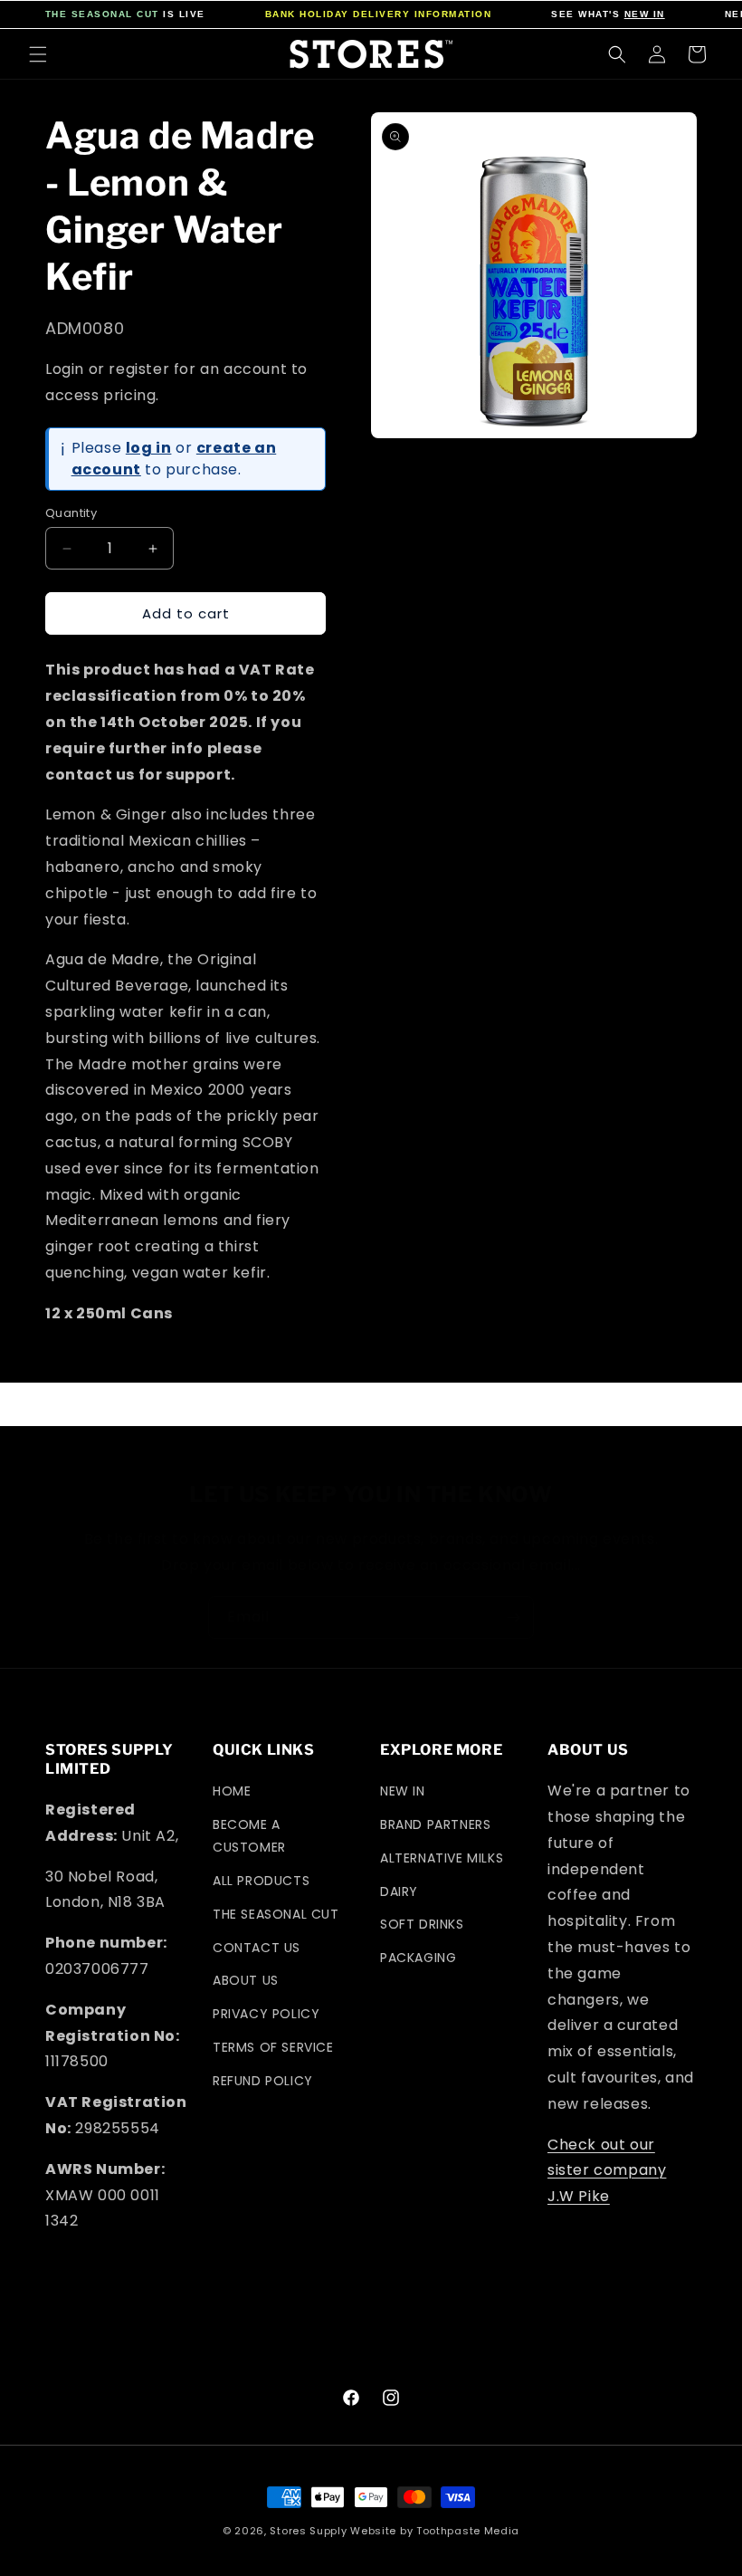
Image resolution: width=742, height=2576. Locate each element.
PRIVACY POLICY (266, 2014)
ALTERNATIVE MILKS (442, 1858)
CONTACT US (257, 1948)
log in (149, 448)
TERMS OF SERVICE (273, 2047)
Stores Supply (308, 2531)
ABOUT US (246, 1980)
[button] (38, 54)
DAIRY (399, 1891)
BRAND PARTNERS (435, 1824)
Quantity (71, 513)
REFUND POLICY (263, 2081)
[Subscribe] (513, 1618)
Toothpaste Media (468, 2531)
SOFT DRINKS (422, 1924)
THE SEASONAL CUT (102, 14)
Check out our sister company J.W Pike (607, 2171)
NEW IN (645, 14)
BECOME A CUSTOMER (249, 1836)
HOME (232, 1791)
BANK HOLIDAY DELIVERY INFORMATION (379, 14)
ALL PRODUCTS (261, 1881)
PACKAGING (418, 1958)
